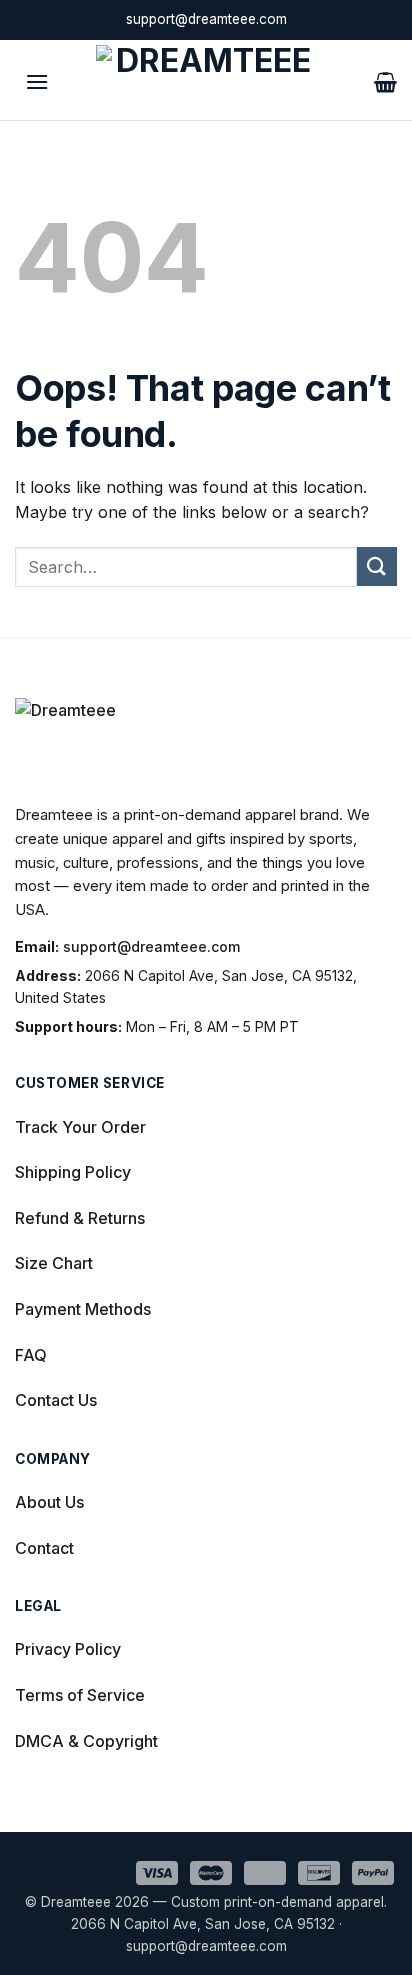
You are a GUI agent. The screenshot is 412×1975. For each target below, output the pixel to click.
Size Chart (54, 1263)
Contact (44, 1548)
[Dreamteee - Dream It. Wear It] (206, 80)
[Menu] (37, 79)
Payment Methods (83, 1309)
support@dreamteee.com (151, 946)
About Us (49, 1502)
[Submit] (377, 566)
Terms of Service (80, 1695)
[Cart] (385, 80)
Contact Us (56, 1400)
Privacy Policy (68, 1649)
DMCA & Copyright (86, 1741)
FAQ (31, 1355)
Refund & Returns (80, 1218)
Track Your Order (80, 1127)
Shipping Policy (73, 1172)
